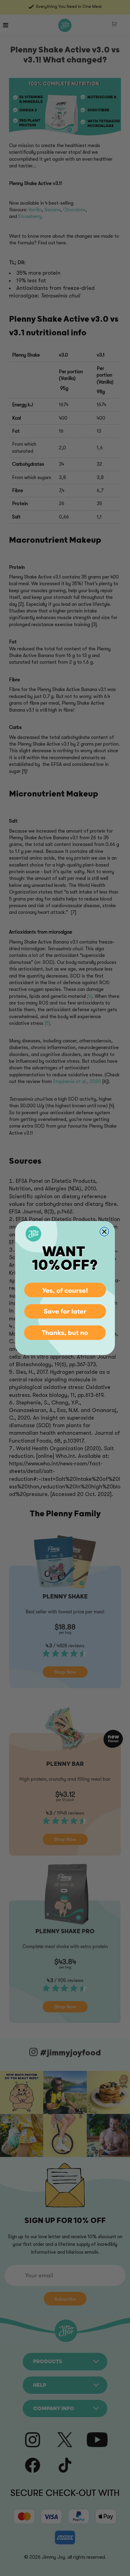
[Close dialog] (104, 1232)
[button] (65, 1289)
